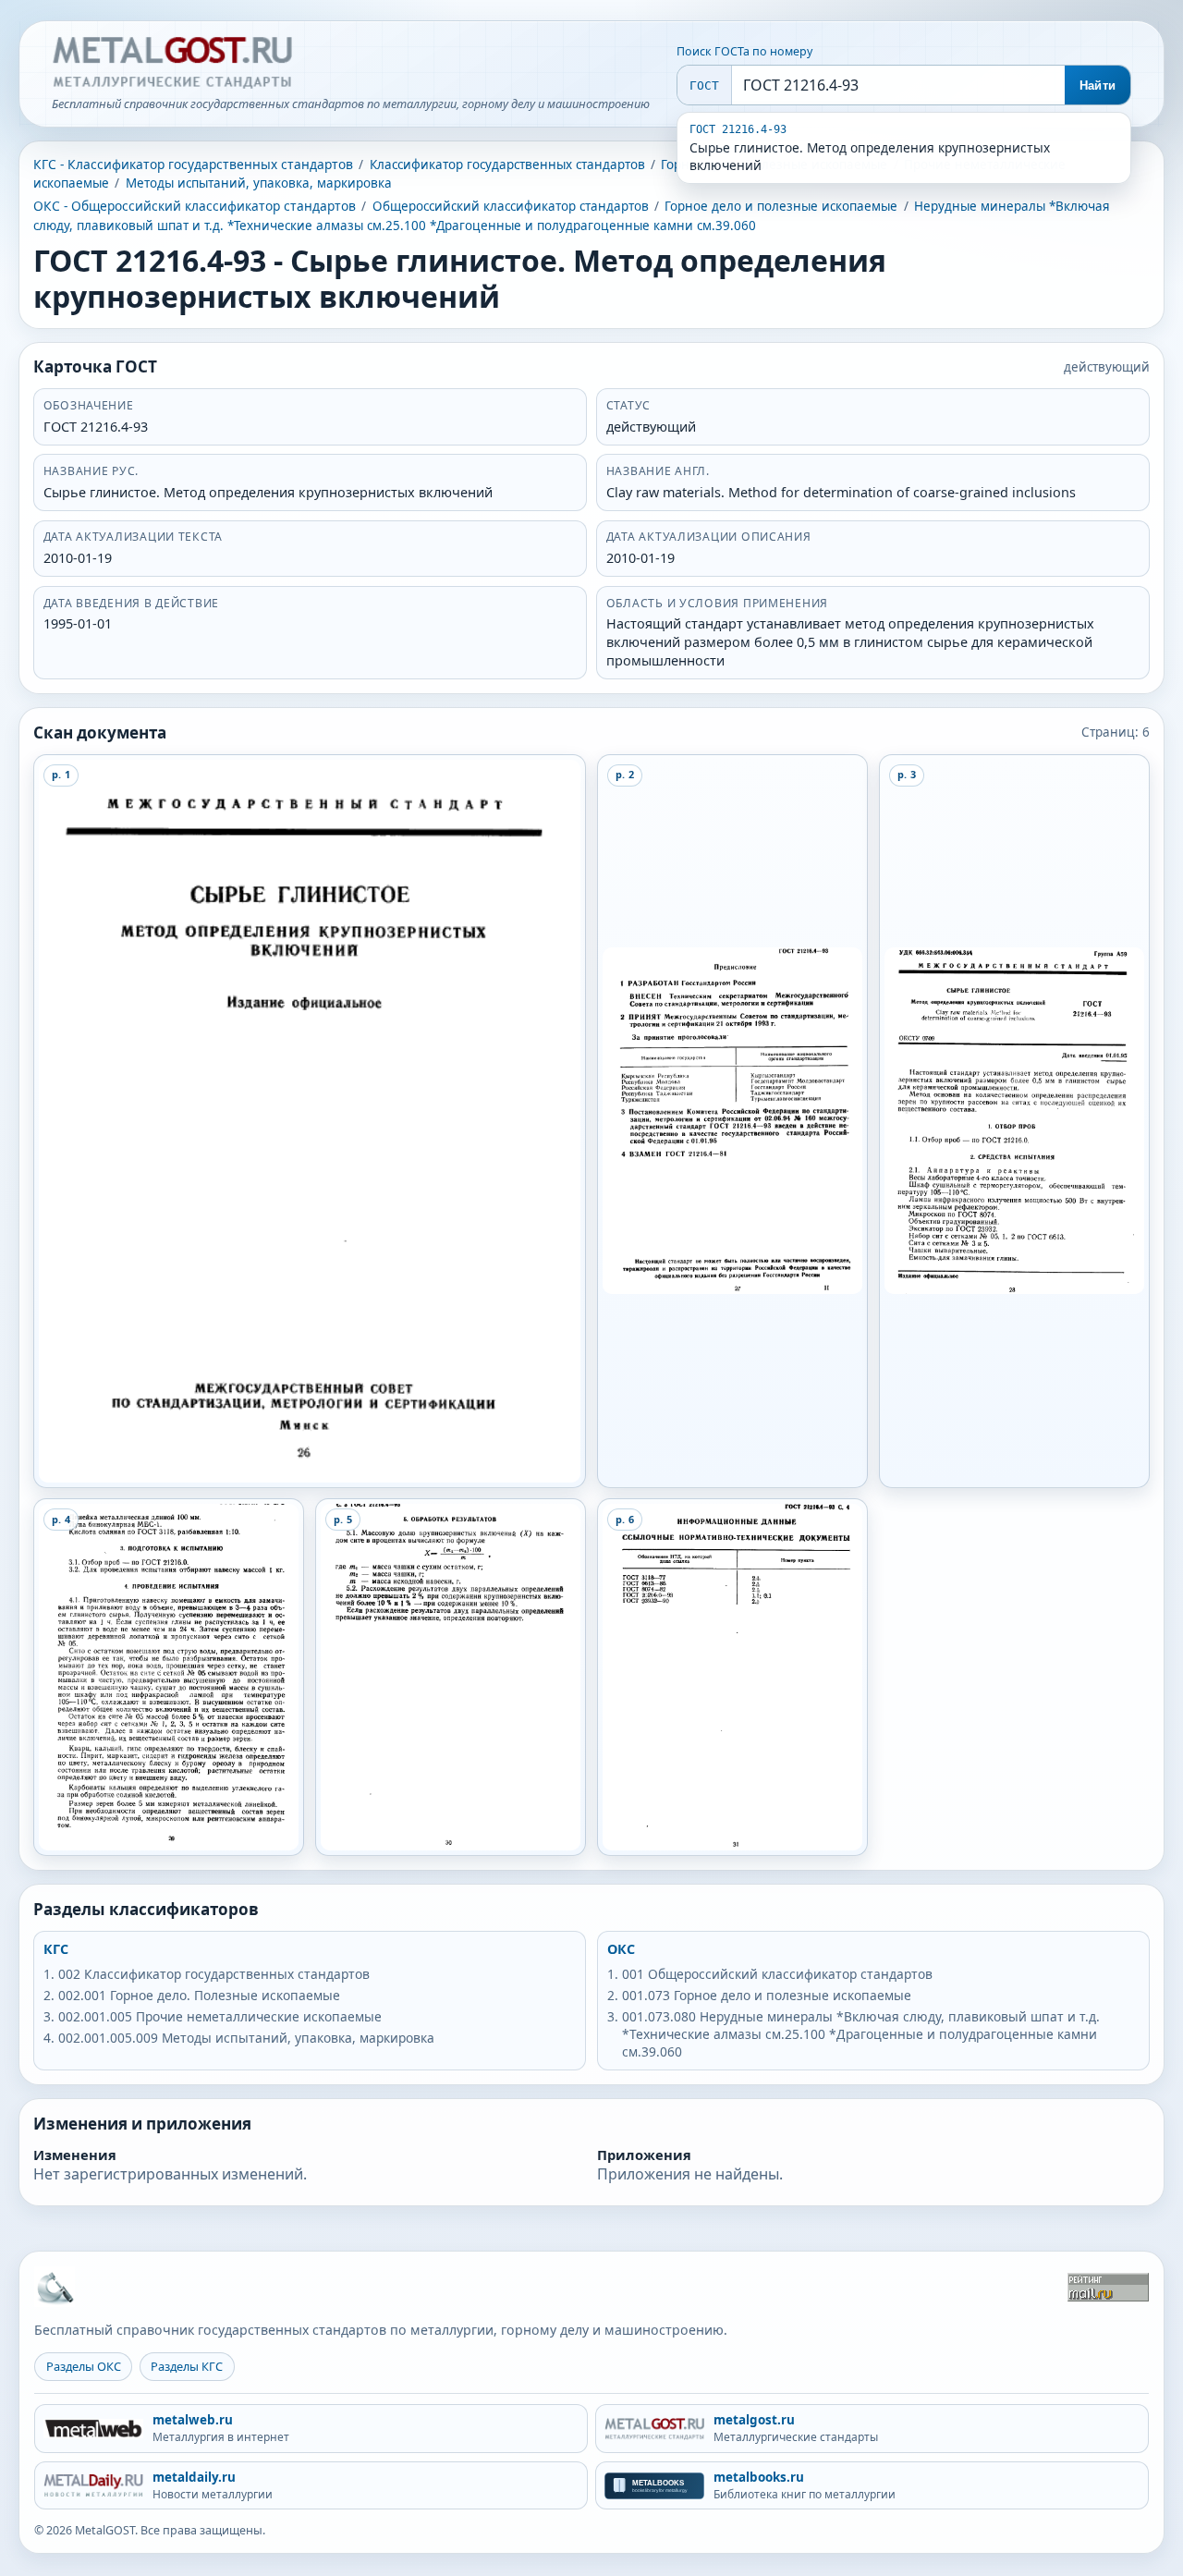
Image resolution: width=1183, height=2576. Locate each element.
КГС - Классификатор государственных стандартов (193, 164)
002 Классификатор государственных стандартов (214, 1974)
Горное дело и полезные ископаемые (781, 206)
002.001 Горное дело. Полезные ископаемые (199, 1995)
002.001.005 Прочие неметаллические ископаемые (220, 2016)
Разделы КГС (187, 2366)
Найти (1098, 85)
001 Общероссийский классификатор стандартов (777, 1974)
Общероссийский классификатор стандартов (511, 206)
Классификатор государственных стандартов (507, 165)
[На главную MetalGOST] (55, 2287)
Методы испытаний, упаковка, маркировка (259, 183)
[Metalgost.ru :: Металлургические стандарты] (172, 63)
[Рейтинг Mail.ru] (1108, 2287)
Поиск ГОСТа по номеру (744, 51)
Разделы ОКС (84, 2366)
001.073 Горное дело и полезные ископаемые (767, 1995)
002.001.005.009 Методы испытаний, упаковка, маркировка (246, 2038)
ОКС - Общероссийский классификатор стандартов (195, 206)
